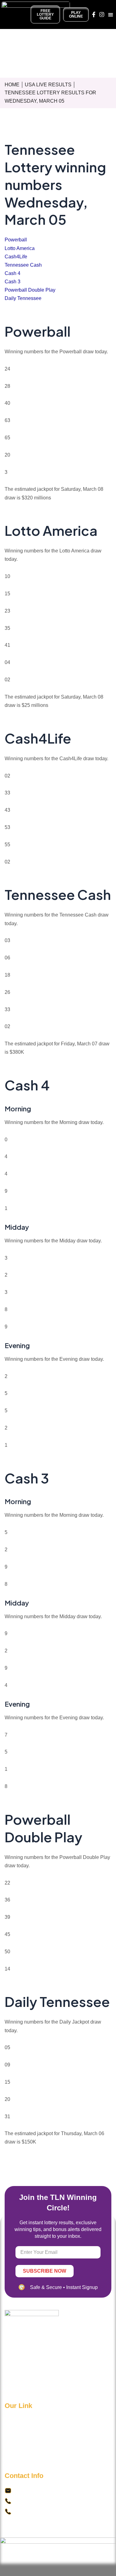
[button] (111, 14)
